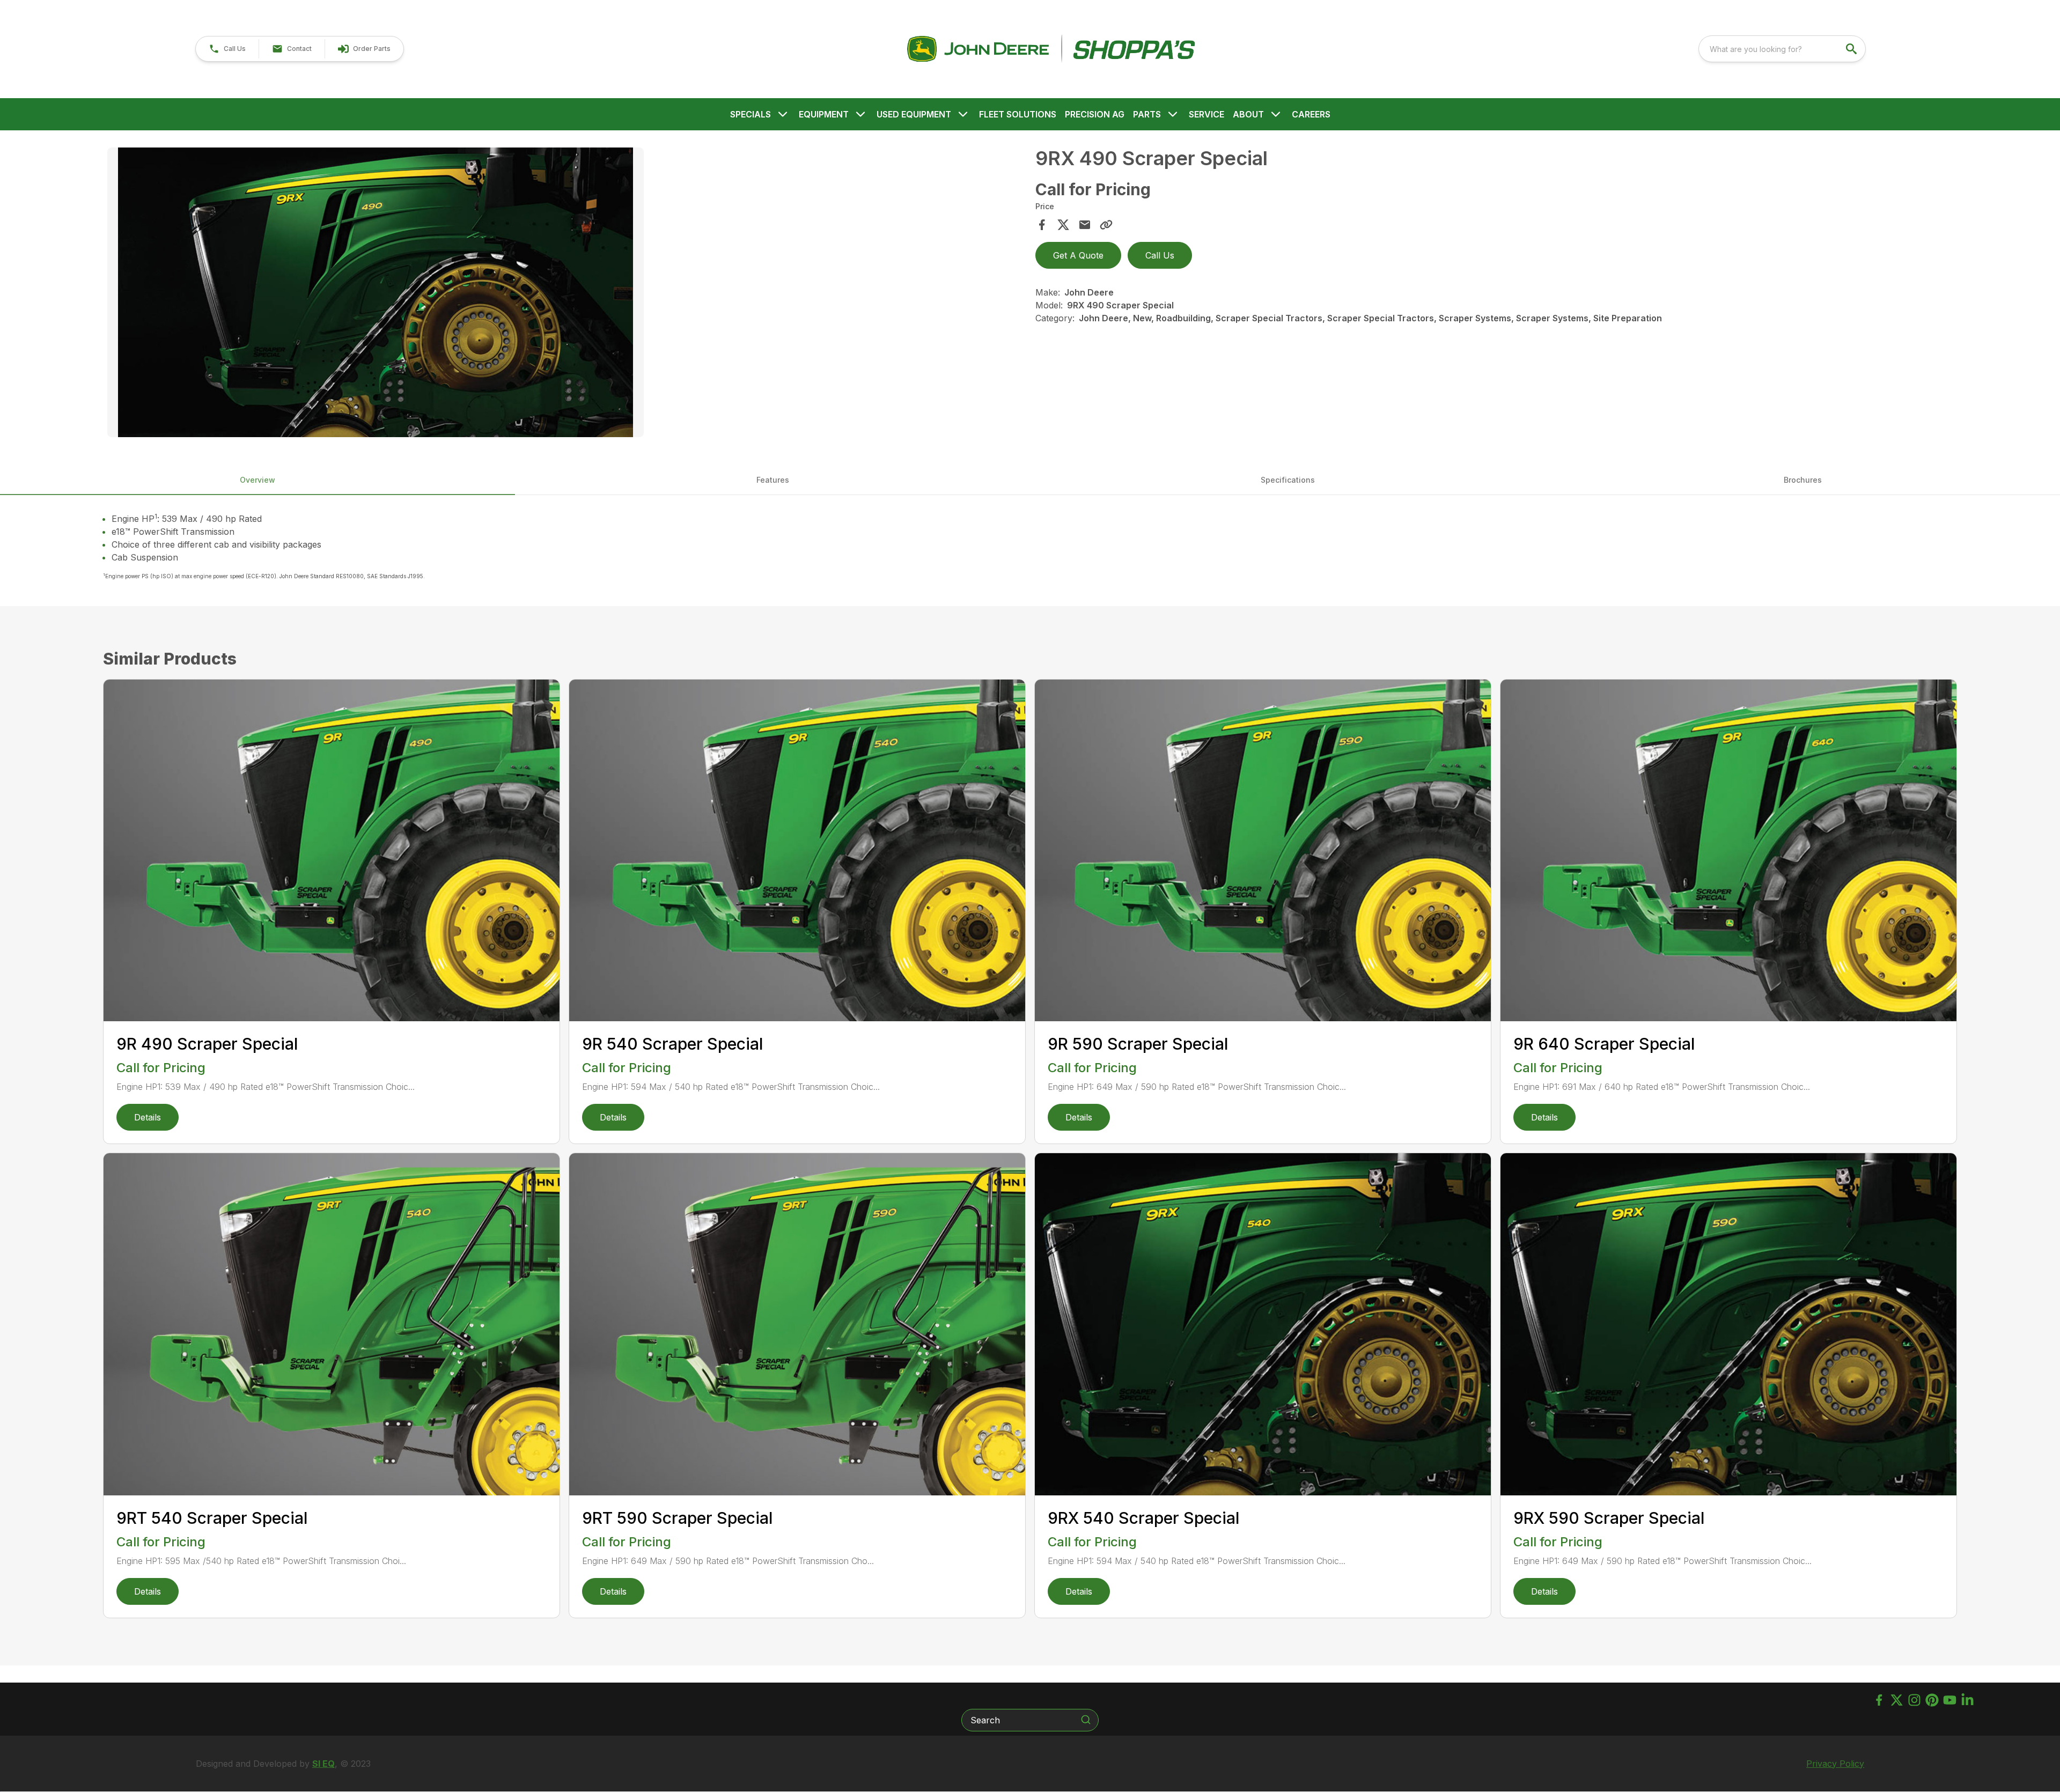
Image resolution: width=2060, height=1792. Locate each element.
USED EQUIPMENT (914, 114)
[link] (364, 49)
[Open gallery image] (376, 292)
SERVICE (1206, 114)
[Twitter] (1897, 1700)
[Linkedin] (1967, 1700)
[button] (227, 49)
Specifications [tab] (1288, 480)
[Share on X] (1063, 225)
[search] (1852, 49)
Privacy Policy (1835, 1764)
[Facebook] (1879, 1700)
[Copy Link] (1106, 225)
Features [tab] (773, 480)
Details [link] (148, 1117)
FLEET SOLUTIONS (1018, 114)
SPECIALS (751, 114)
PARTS (1147, 114)
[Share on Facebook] (1042, 225)
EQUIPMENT (824, 114)
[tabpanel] (566, 294)
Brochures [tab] (1803, 480)
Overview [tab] (257, 480)
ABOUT (1248, 114)
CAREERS (1311, 114)
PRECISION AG (1095, 114)
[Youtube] (1950, 1700)
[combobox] (1782, 49)
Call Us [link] (1160, 255)
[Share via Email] (1085, 225)
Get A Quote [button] (1078, 255)
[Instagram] (1914, 1700)
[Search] (1086, 1720)
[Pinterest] (1932, 1700)
